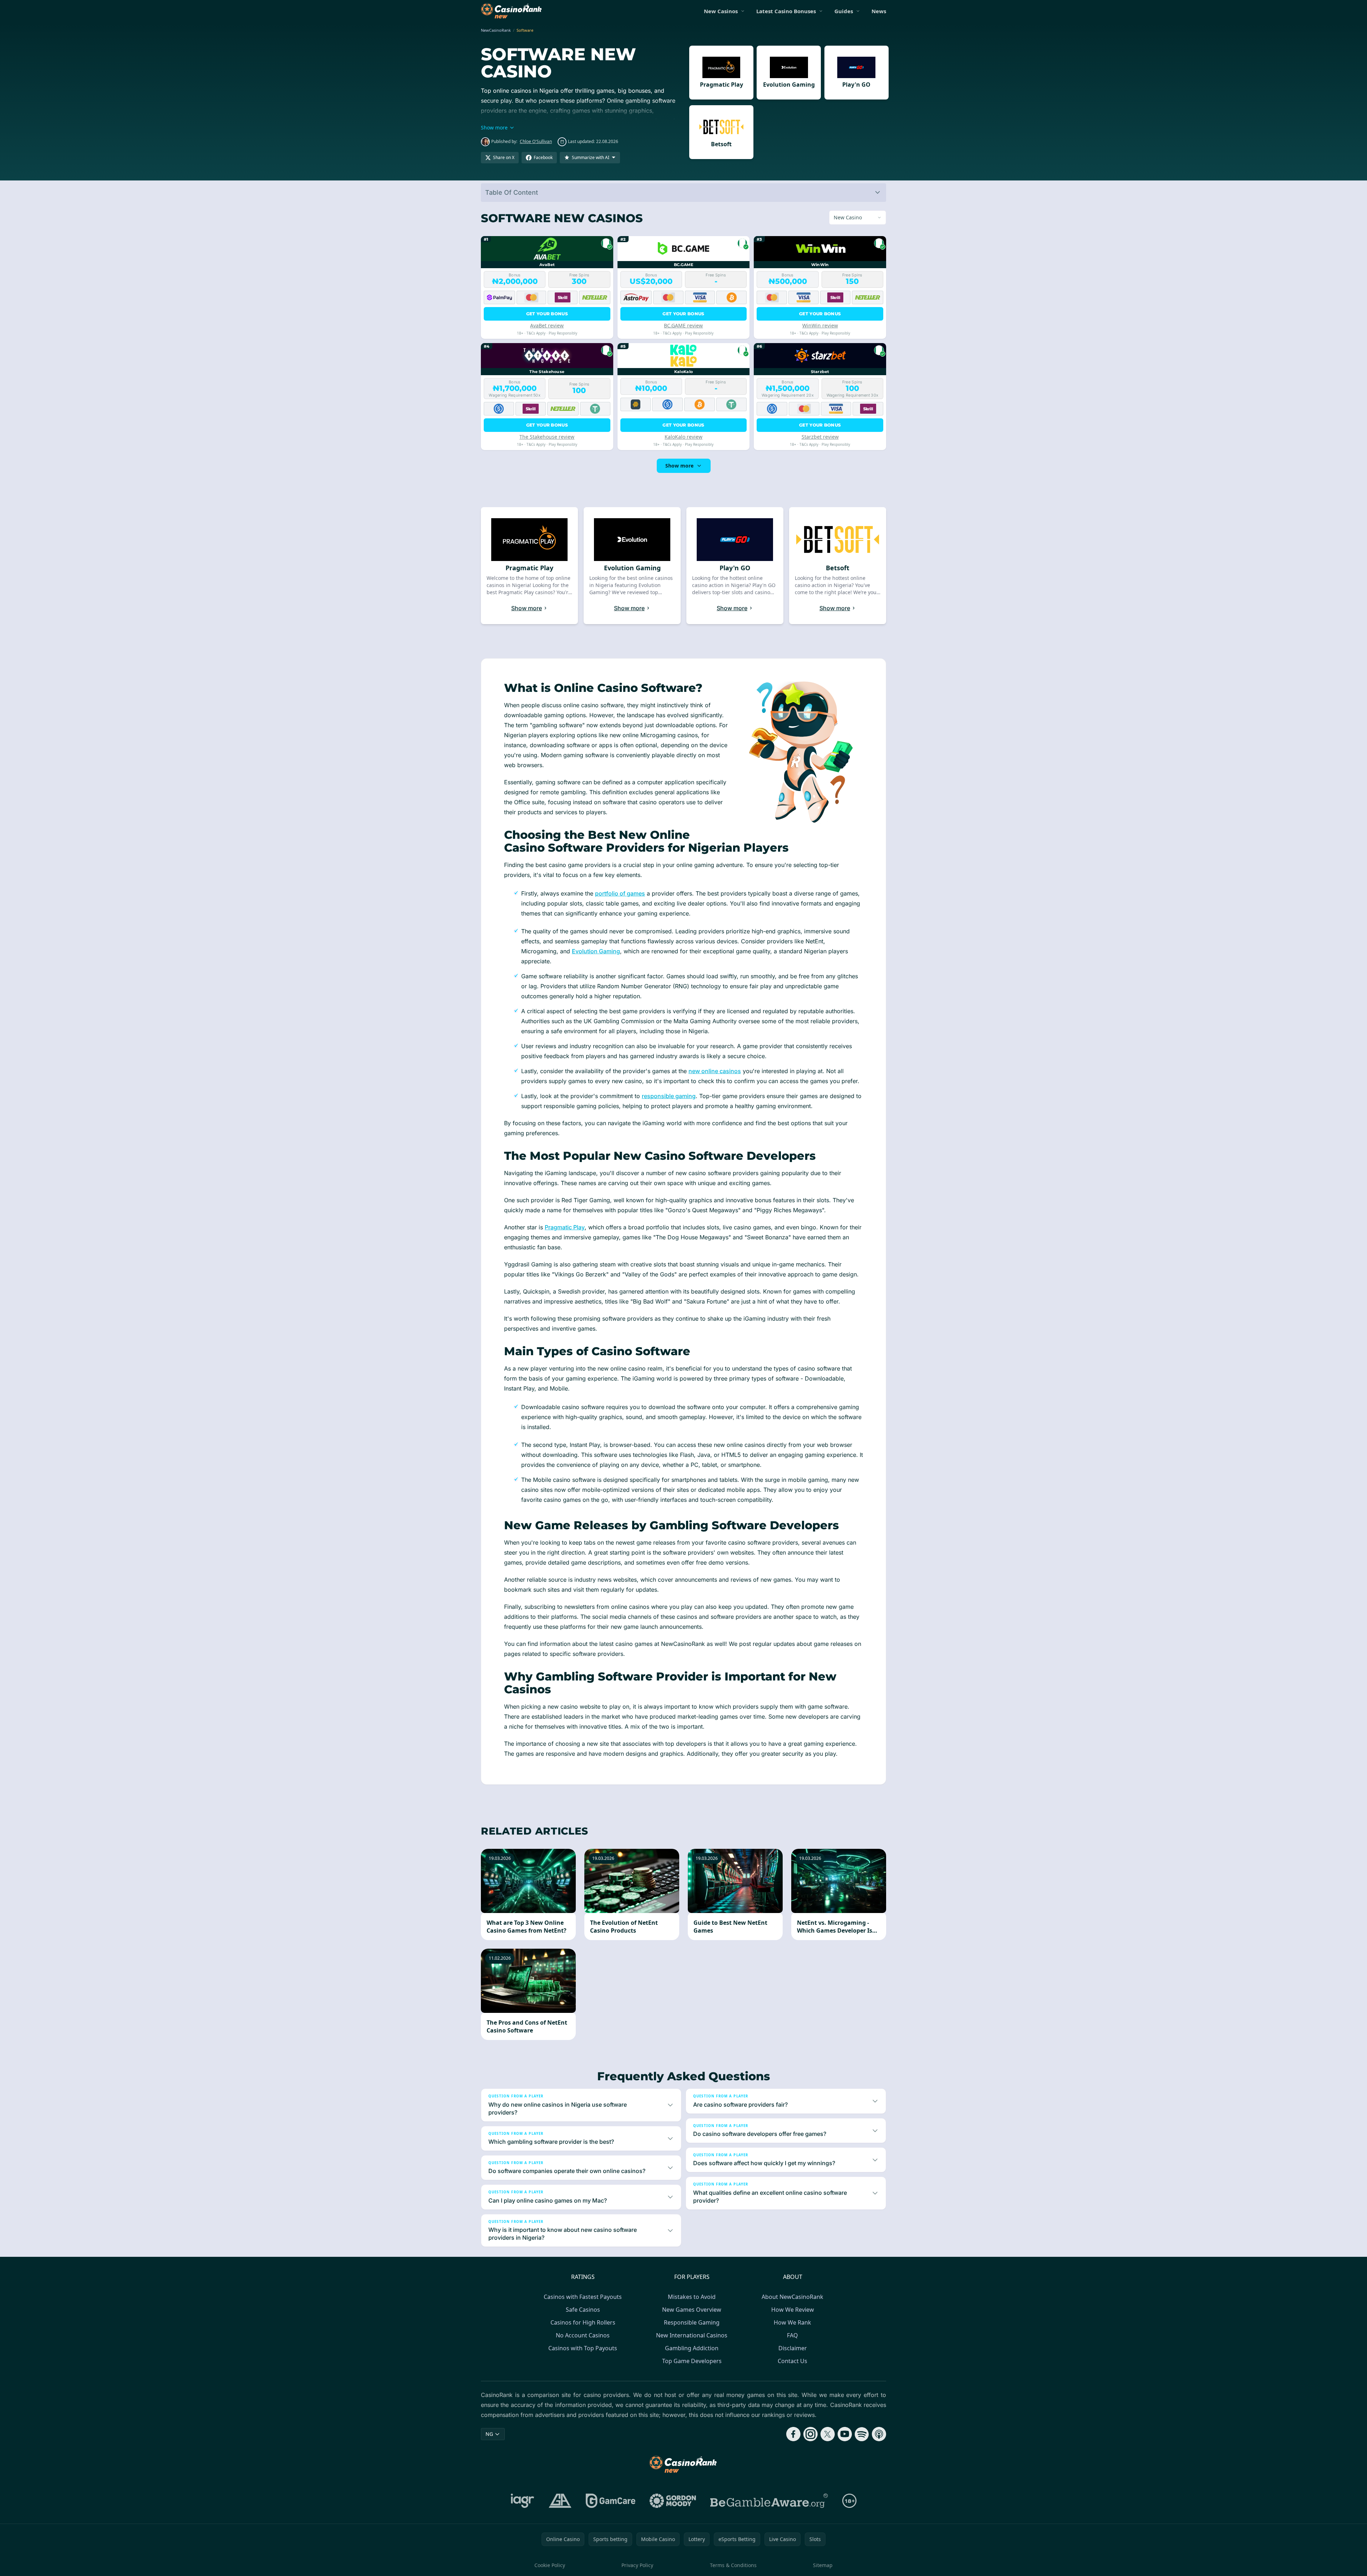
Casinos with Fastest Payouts (583, 2297)
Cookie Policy (550, 2565)
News (879, 11)
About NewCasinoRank (792, 2297)
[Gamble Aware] (769, 2501)
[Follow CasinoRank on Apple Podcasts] (879, 2434)
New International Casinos (692, 2335)
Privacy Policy (637, 2565)
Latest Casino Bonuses (786, 11)
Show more (679, 466)
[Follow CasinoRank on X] (828, 2434)
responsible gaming (669, 1096)
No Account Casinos (583, 2335)
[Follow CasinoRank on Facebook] (793, 2434)
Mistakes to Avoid (692, 2297)
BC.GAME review (683, 325)
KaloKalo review (683, 437)
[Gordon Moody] (673, 2501)
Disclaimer (793, 2348)
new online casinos (715, 1071)
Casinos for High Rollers (583, 2322)
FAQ (792, 2335)
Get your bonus (547, 314)
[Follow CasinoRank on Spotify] (862, 2434)
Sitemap (823, 2565)
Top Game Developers (692, 2361)
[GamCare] (611, 2501)
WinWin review (820, 325)
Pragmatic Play (565, 1227)
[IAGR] (523, 2501)
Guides (844, 11)
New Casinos (721, 11)
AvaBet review (547, 325)
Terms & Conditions (733, 2565)
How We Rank (792, 2322)
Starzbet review (820, 437)
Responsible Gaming (692, 2322)
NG (489, 2434)
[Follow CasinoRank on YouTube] (845, 2434)
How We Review (793, 2310)
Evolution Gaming (596, 951)
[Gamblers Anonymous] (560, 2501)
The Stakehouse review (547, 437)
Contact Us (792, 2361)
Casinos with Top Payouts (583, 2348)
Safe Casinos (583, 2310)
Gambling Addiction (692, 2348)
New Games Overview (692, 2310)
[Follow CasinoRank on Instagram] (810, 2434)
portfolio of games (620, 893)
